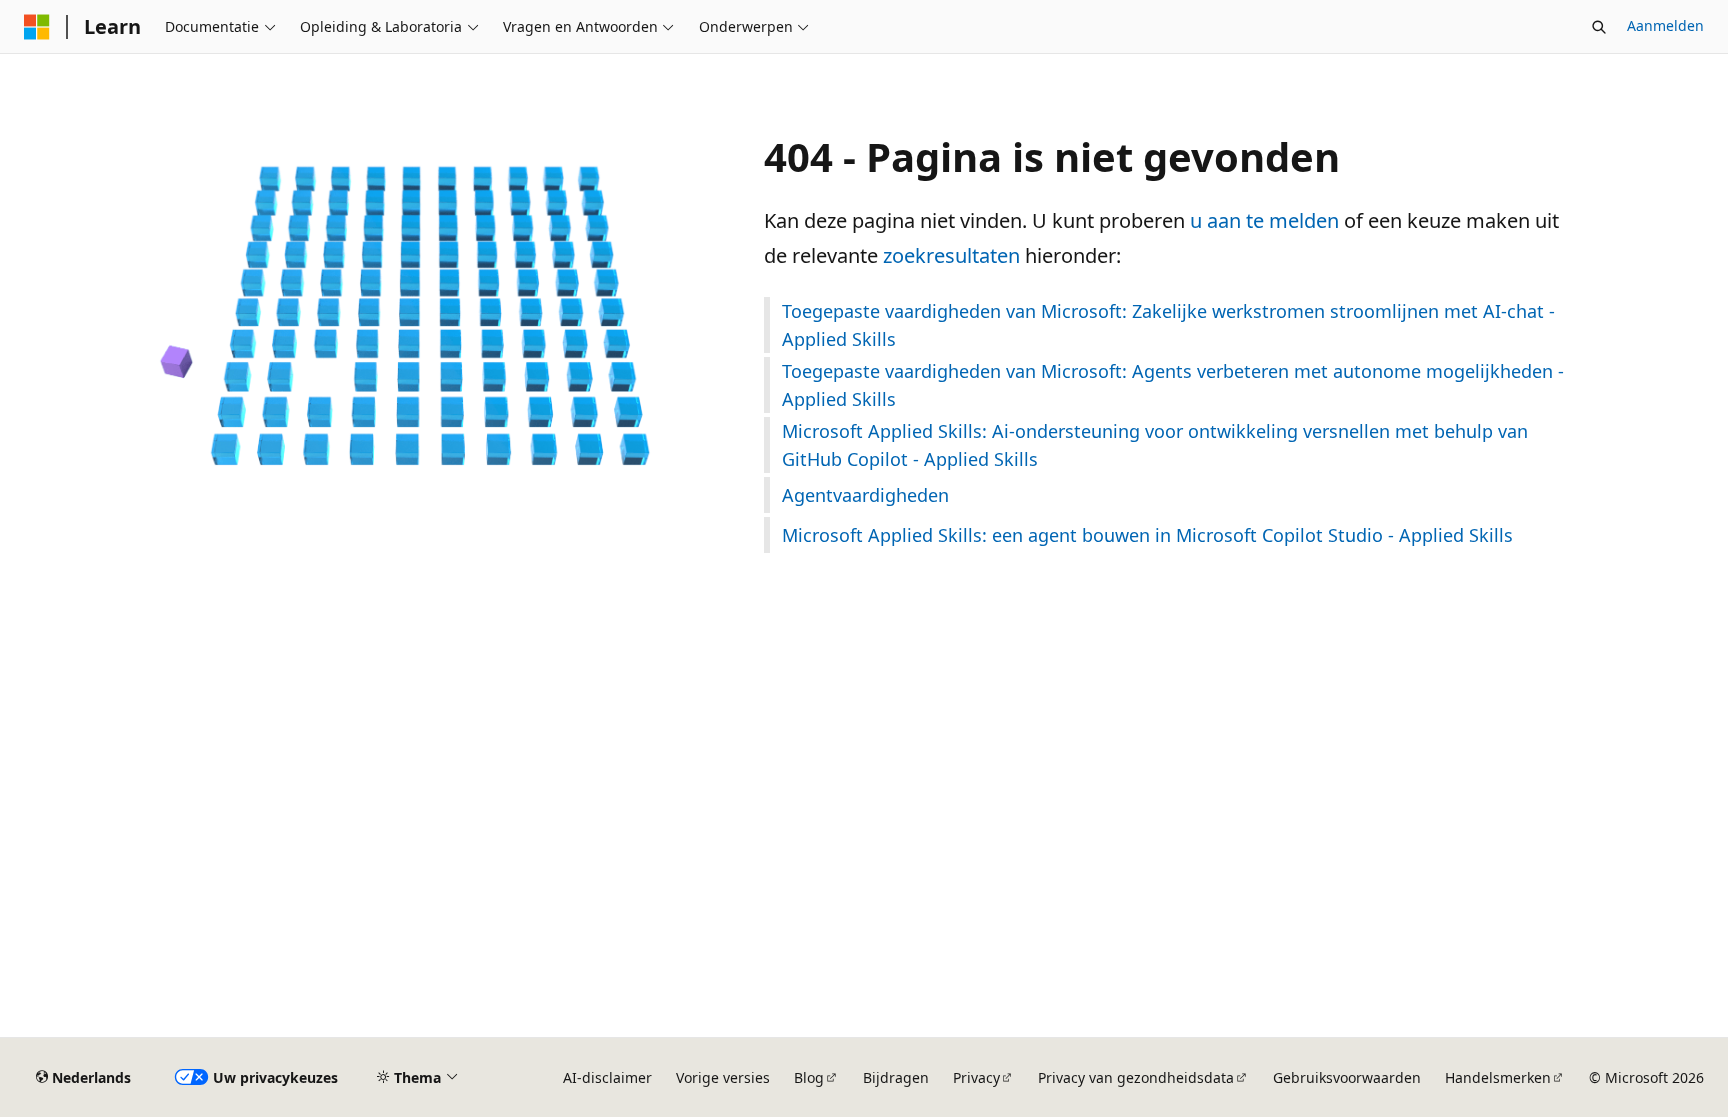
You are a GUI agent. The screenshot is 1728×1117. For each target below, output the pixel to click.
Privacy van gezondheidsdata (1136, 1077)
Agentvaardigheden (865, 495)
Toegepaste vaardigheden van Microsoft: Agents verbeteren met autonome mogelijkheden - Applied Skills (1173, 385)
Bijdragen (896, 1077)
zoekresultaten (951, 255)
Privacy (976, 1077)
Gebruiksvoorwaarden (1347, 1077)
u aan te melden (1264, 220)
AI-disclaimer (607, 1077)
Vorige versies (723, 1077)
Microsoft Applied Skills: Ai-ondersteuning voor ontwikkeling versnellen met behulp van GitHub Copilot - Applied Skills (1155, 445)
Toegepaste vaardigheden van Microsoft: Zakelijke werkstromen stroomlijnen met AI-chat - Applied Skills (1168, 325)
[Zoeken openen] (1599, 27)
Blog (809, 1077)
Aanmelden (1665, 25)
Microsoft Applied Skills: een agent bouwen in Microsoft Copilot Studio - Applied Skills (1147, 535)
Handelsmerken (1498, 1077)
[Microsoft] (37, 27)
